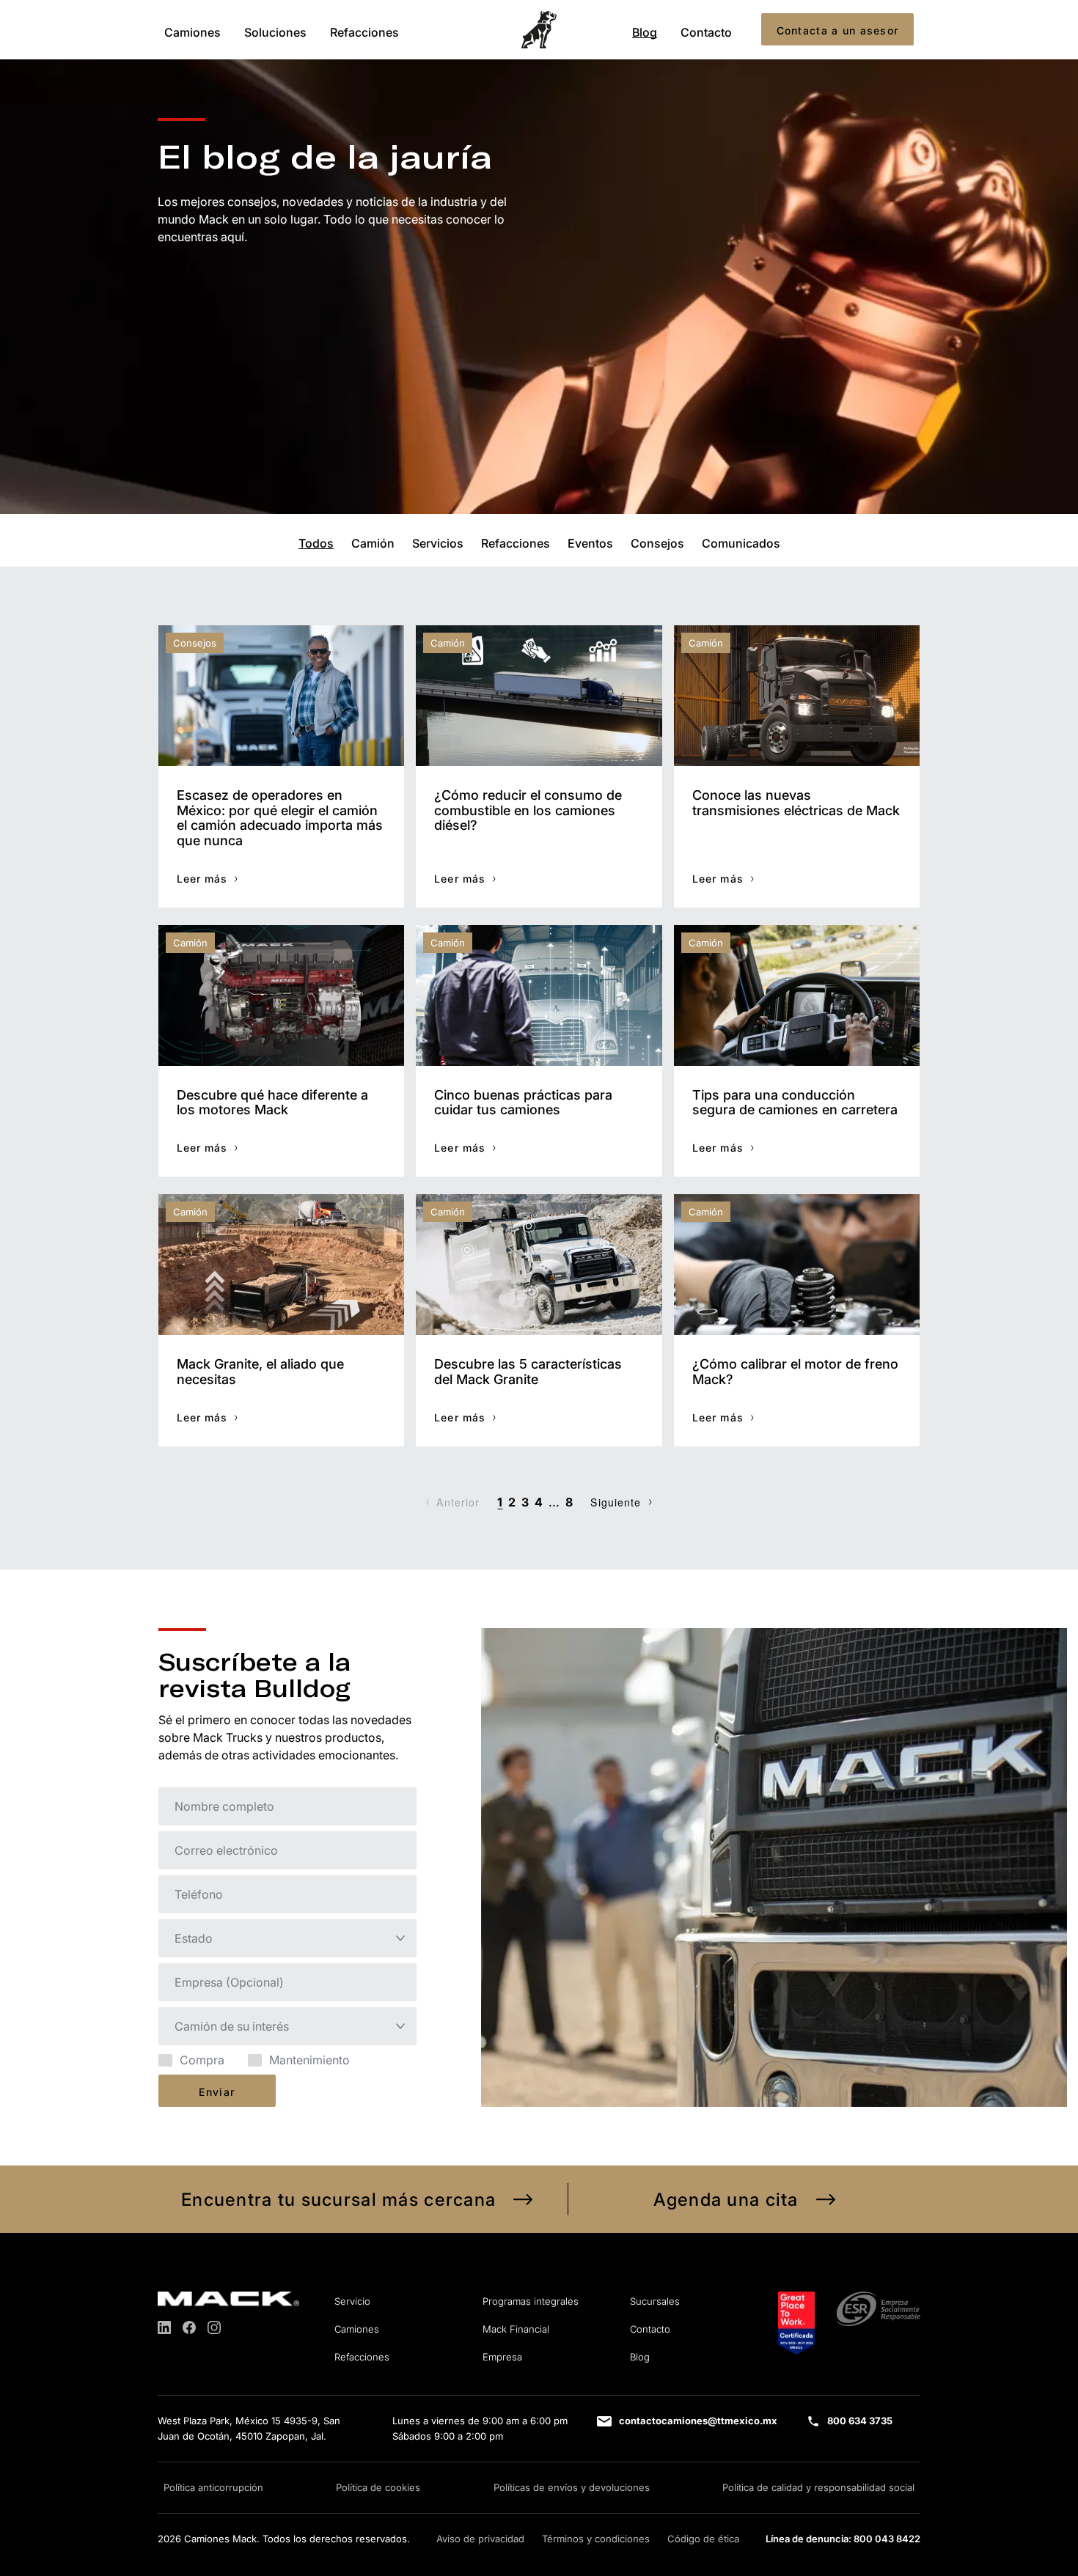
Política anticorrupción (213, 2487)
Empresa (502, 2357)
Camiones (192, 32)
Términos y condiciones (596, 2539)
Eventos (590, 542)
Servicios (438, 542)
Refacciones (364, 32)
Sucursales (655, 2301)
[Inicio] (539, 30)
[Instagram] (214, 2327)
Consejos (657, 542)
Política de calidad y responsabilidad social (818, 2487)
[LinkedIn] (164, 2327)
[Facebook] (189, 2327)
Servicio (352, 2301)
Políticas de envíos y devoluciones (572, 2487)
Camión (373, 542)
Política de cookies (378, 2487)
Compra (202, 2060)
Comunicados (741, 542)
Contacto (706, 32)
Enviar (217, 2092)
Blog (645, 32)
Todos (316, 542)
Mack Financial (516, 2329)
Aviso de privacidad (480, 2539)
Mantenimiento (309, 2060)
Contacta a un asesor (838, 30)
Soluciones (275, 32)
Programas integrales (531, 2301)
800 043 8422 (887, 2539)
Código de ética (703, 2539)
